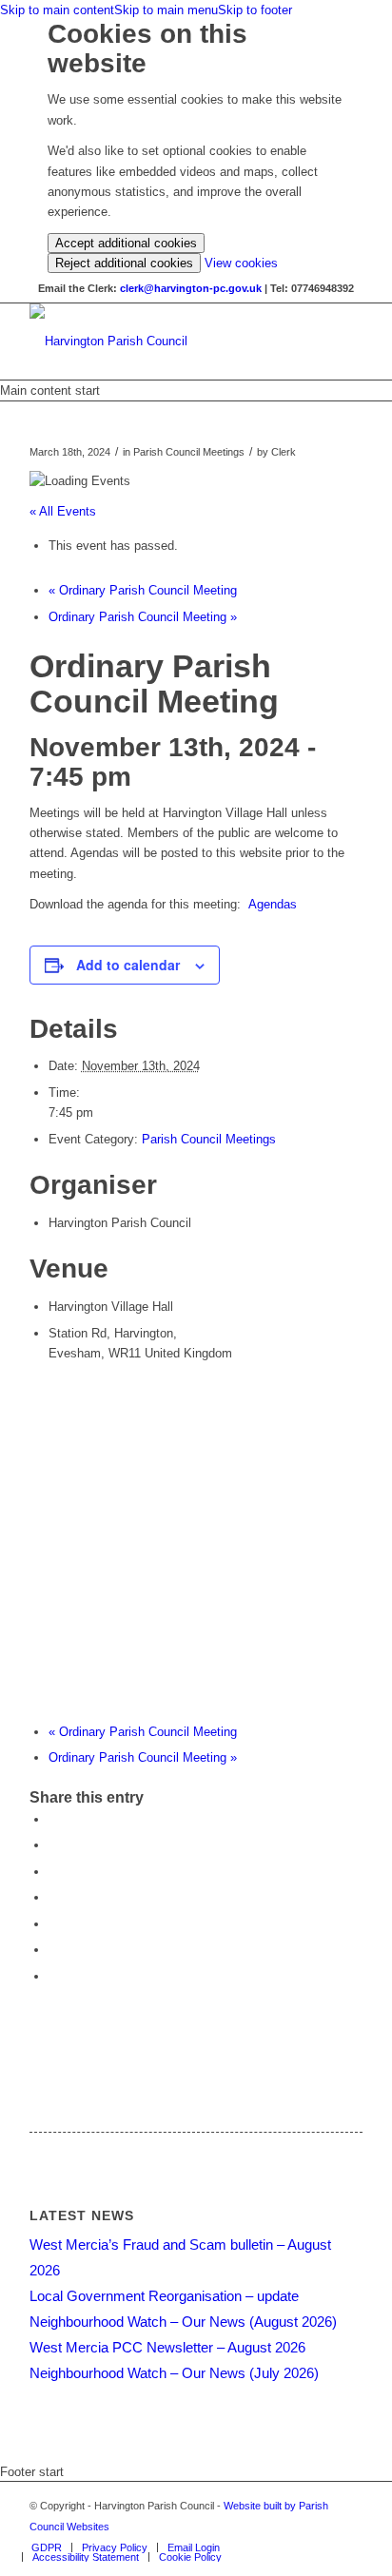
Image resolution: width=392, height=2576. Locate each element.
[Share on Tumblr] (53, 1924)
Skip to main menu (166, 10)
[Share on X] (53, 1845)
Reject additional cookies (124, 263)
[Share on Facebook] (53, 1819)
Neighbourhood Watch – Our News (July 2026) (174, 2373)
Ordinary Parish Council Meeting (143, 590)
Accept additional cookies (126, 243)
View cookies (241, 263)
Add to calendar (128, 965)
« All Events (63, 511)
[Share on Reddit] (53, 1950)
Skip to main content (57, 10)
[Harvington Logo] (163, 342)
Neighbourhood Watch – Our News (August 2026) (183, 2322)
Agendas (273, 904)
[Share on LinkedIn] (53, 1897)
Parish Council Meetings (209, 1139)
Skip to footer (255, 10)
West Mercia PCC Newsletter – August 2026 (167, 2347)
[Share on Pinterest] (53, 1872)
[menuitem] (47, 2547)
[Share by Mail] (53, 1976)
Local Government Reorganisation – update (164, 2296)
